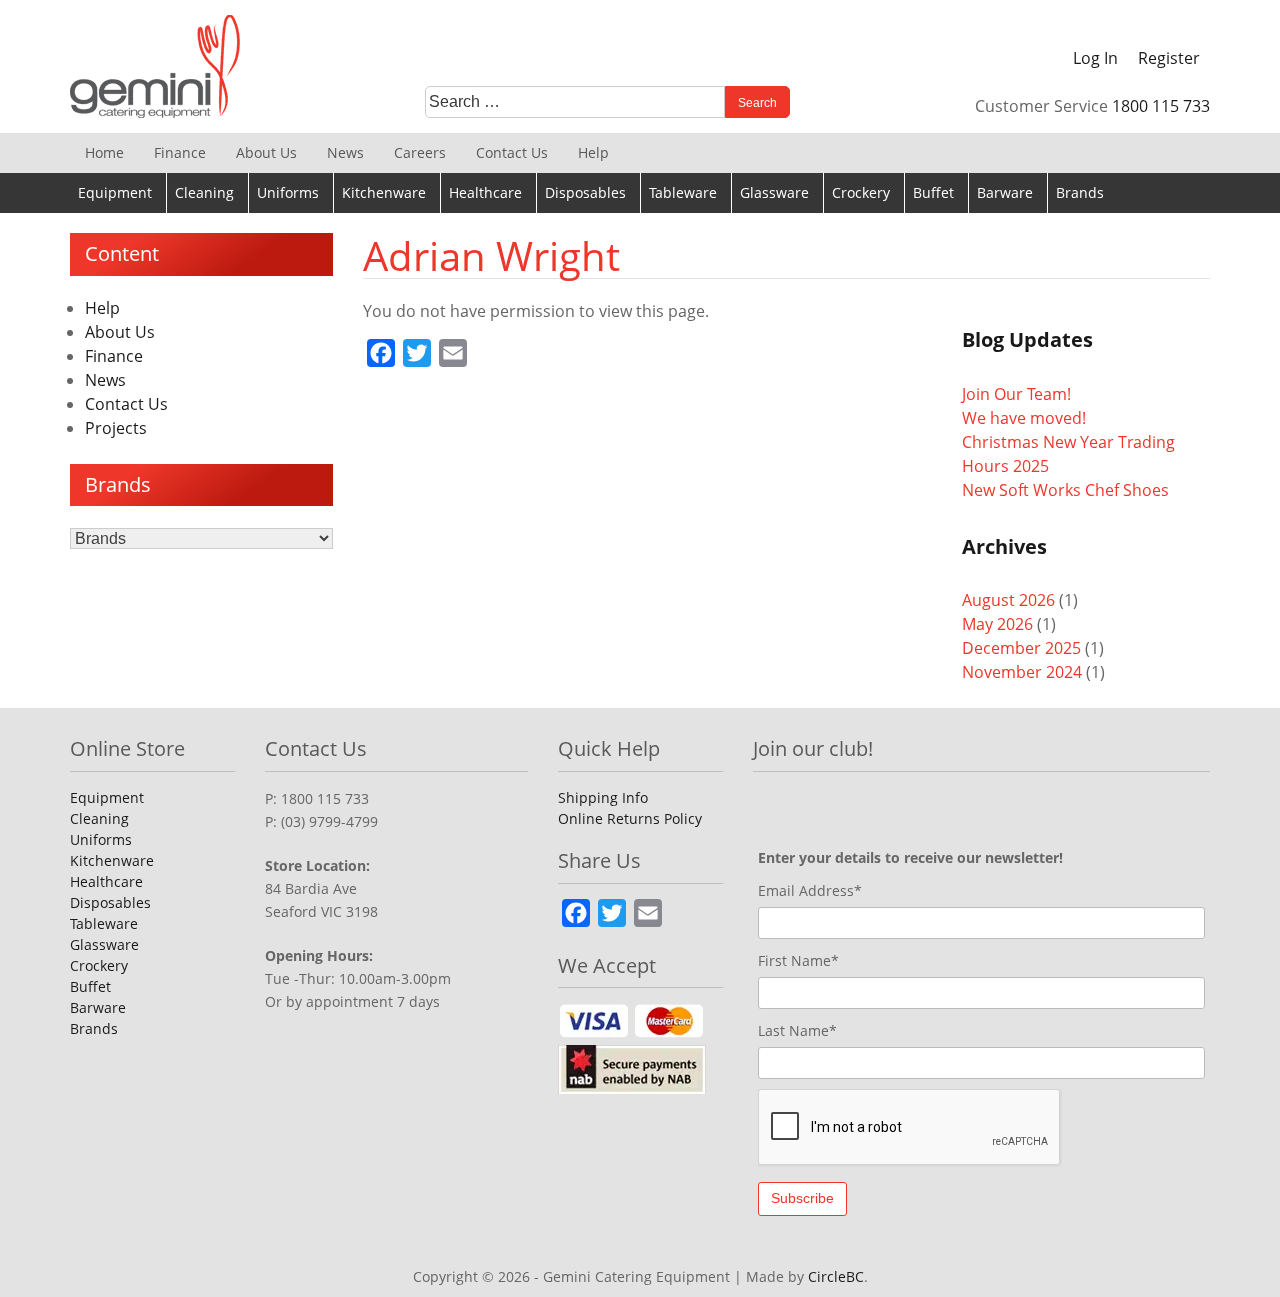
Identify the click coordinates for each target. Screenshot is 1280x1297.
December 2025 (1021, 648)
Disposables (585, 192)
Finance (180, 152)
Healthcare (485, 192)
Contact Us (512, 152)
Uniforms (288, 192)
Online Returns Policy (630, 818)
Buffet (933, 192)
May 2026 (997, 624)
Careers (420, 152)
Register (1169, 58)
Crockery (861, 192)
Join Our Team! (1016, 394)
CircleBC (836, 1276)
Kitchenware (384, 192)
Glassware (774, 192)
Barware (1005, 192)
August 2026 (1008, 600)
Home (104, 152)
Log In (1095, 58)
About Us (266, 152)
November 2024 (1022, 672)
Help (593, 152)
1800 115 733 (1161, 106)
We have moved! (1024, 418)
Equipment (115, 192)
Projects (116, 428)
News (345, 152)
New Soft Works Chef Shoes (1065, 490)
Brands (1080, 192)
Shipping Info (603, 797)
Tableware (683, 192)
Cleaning (204, 192)
